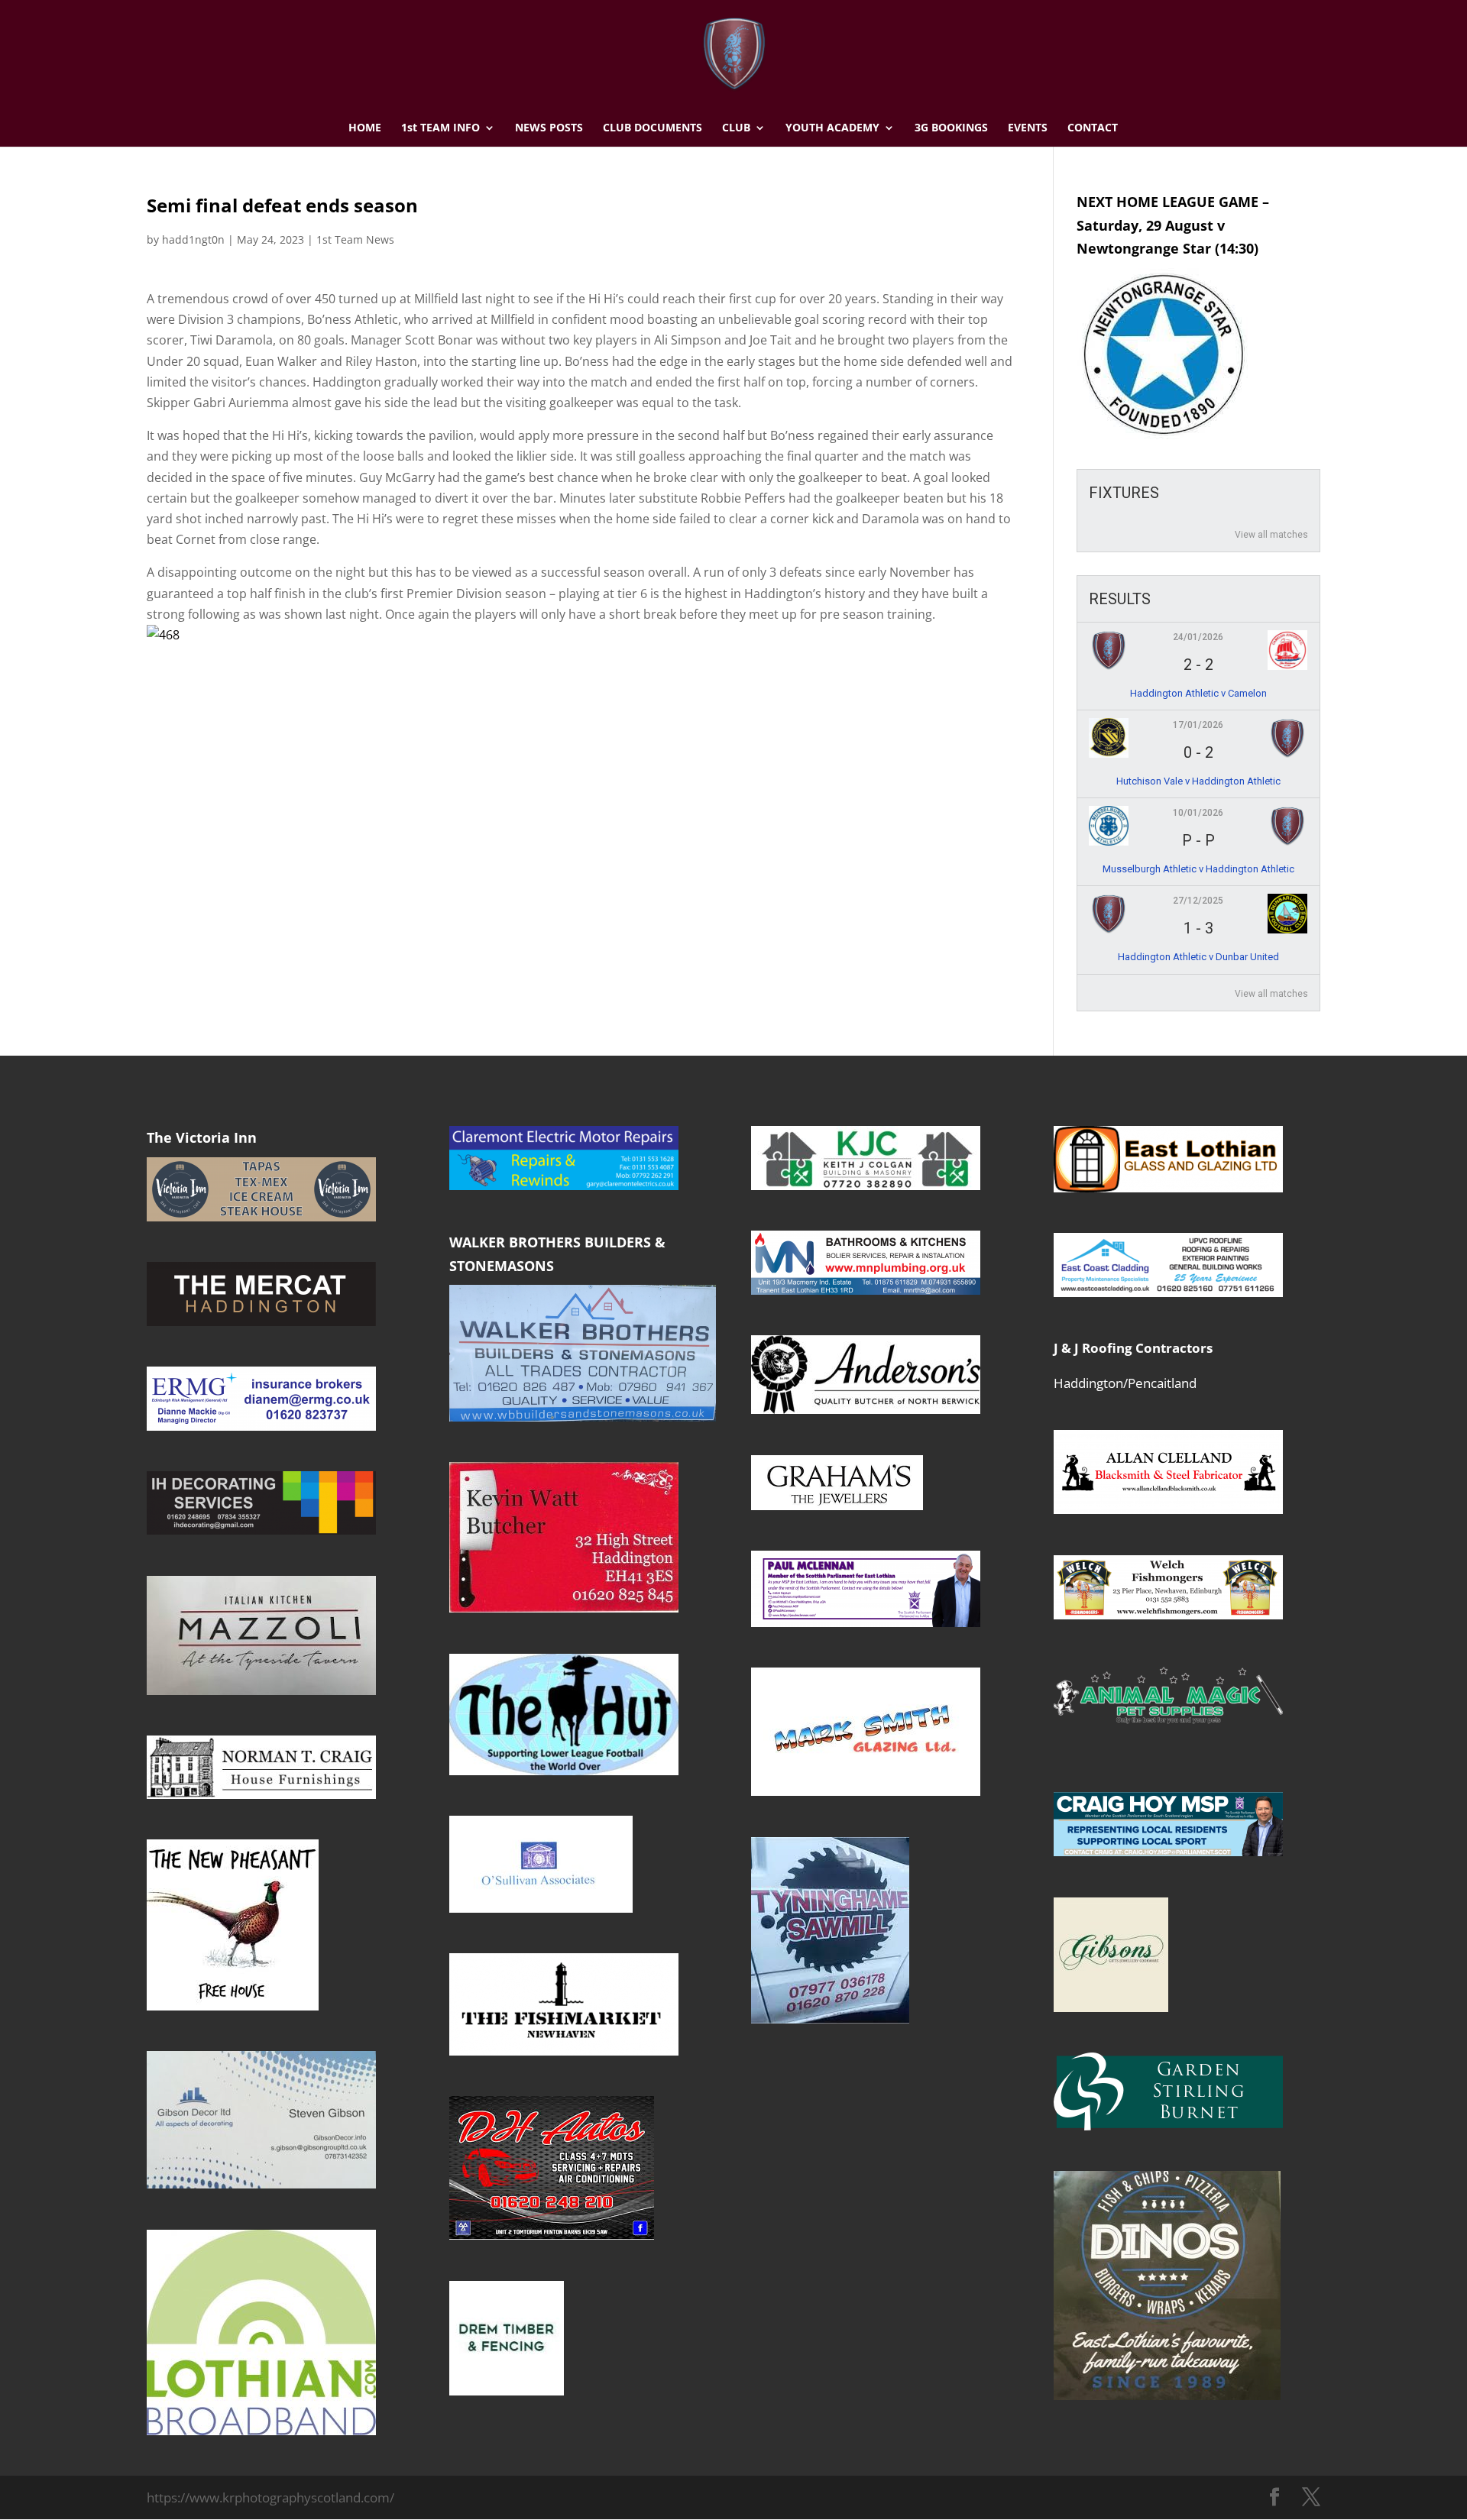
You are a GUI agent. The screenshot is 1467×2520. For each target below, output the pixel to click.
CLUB (736, 128)
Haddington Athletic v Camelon (1198, 693)
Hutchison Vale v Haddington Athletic (1198, 781)
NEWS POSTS (549, 128)
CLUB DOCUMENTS (653, 128)
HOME (365, 128)
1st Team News (355, 239)
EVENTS (1028, 128)
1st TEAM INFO (440, 128)
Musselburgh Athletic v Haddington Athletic (1198, 869)
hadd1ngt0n (193, 239)
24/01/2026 (1198, 637)
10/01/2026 (1198, 813)
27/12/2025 (1198, 901)
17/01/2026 (1198, 725)
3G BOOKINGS (951, 128)
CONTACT (1093, 128)
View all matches (1271, 535)
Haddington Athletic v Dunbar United (1198, 957)
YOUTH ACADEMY (832, 128)
